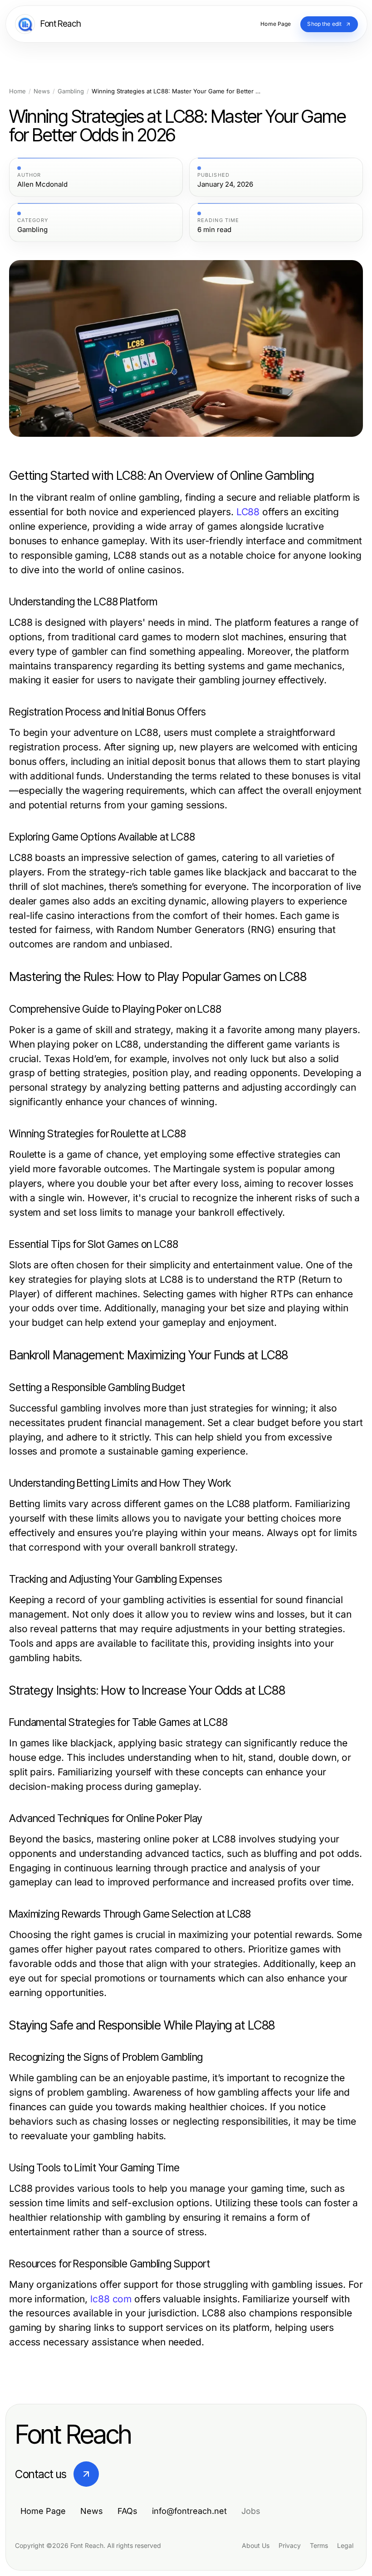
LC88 (248, 512)
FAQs (127, 2511)
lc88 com (111, 2299)
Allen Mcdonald (42, 184)
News (42, 91)
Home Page (43, 2511)
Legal (345, 2545)
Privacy (290, 2545)
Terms (319, 2545)
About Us (256, 2545)
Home (17, 91)
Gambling (71, 91)
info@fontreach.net (189, 2511)
